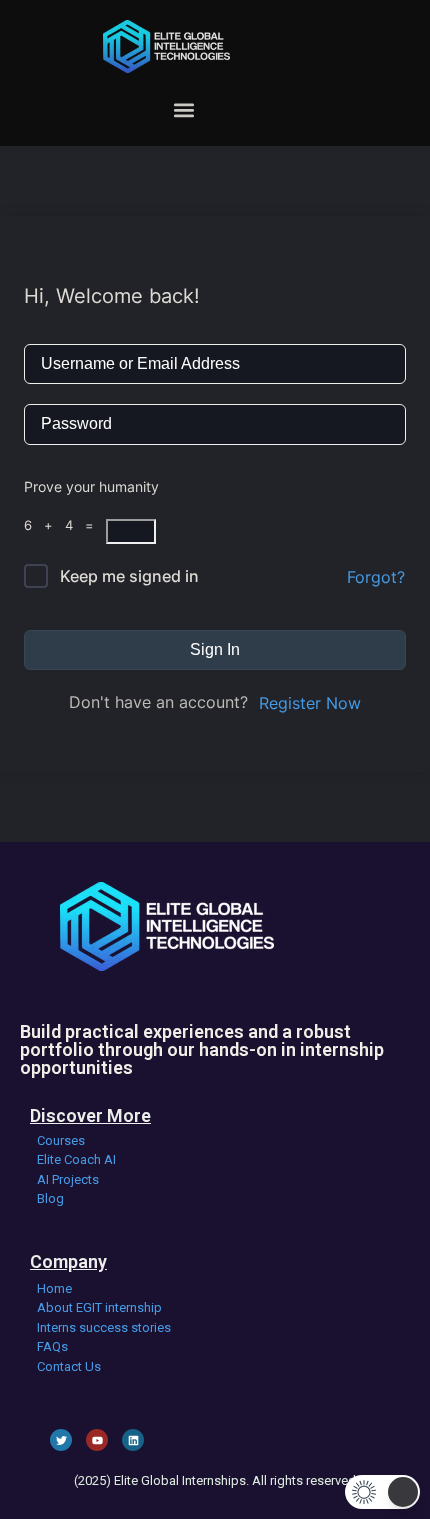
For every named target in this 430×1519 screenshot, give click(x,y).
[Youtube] (97, 1440)
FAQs (52, 1346)
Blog (50, 1198)
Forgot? (376, 577)
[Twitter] (61, 1440)
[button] (183, 109)
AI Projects (68, 1179)
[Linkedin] (133, 1440)
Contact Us (69, 1366)
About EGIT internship (99, 1307)
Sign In (215, 649)
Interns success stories (104, 1327)
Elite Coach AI (76, 1159)
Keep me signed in (129, 576)
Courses (61, 1140)
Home (54, 1288)
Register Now (310, 703)
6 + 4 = (65, 525)
